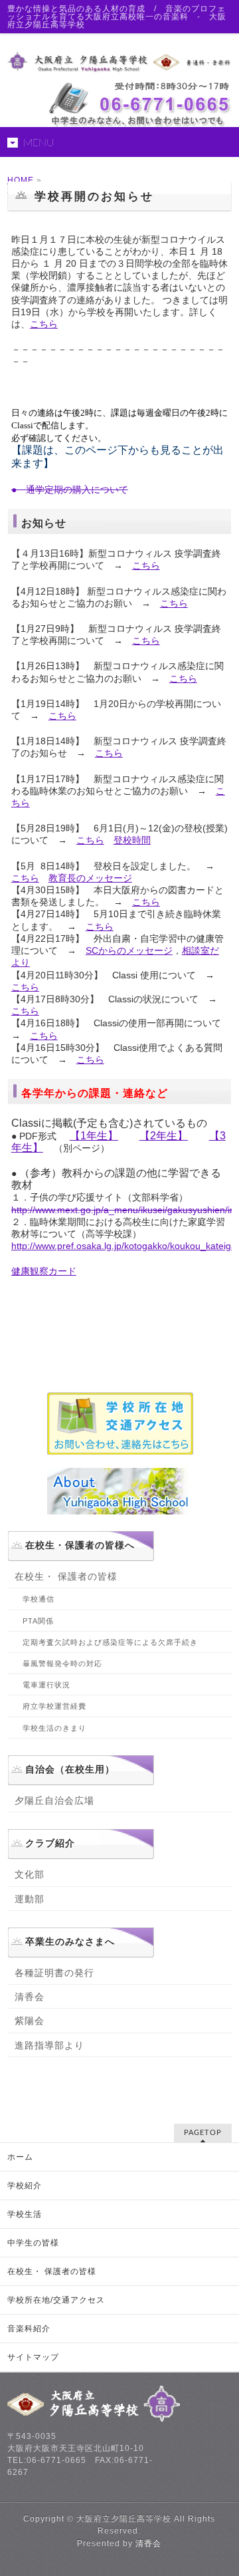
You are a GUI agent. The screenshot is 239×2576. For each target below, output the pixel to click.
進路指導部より (49, 2045)
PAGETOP (203, 2133)
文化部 (30, 1874)
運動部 (30, 1899)
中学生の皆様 (33, 2243)
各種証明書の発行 (54, 1973)
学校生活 (25, 2214)
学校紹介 (25, 2186)
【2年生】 (164, 1136)
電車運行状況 (46, 1685)
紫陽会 (30, 2021)
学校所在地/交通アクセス (56, 2300)
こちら (44, 324)
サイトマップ (33, 2357)
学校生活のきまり (54, 1728)
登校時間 (132, 840)
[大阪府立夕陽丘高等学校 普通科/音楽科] (119, 58)
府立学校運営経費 (54, 1706)
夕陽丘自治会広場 (54, 1800)
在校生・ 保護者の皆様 (66, 1576)
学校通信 (39, 1599)
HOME (21, 180)
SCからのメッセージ (129, 950)
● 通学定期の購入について (70, 490)
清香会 (30, 1997)
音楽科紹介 (29, 2329)
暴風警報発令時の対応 (62, 1663)
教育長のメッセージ (90, 878)
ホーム (20, 2157)
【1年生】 (94, 1136)
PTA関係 (38, 1621)
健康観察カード (44, 1271)
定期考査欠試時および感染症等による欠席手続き (110, 1642)
